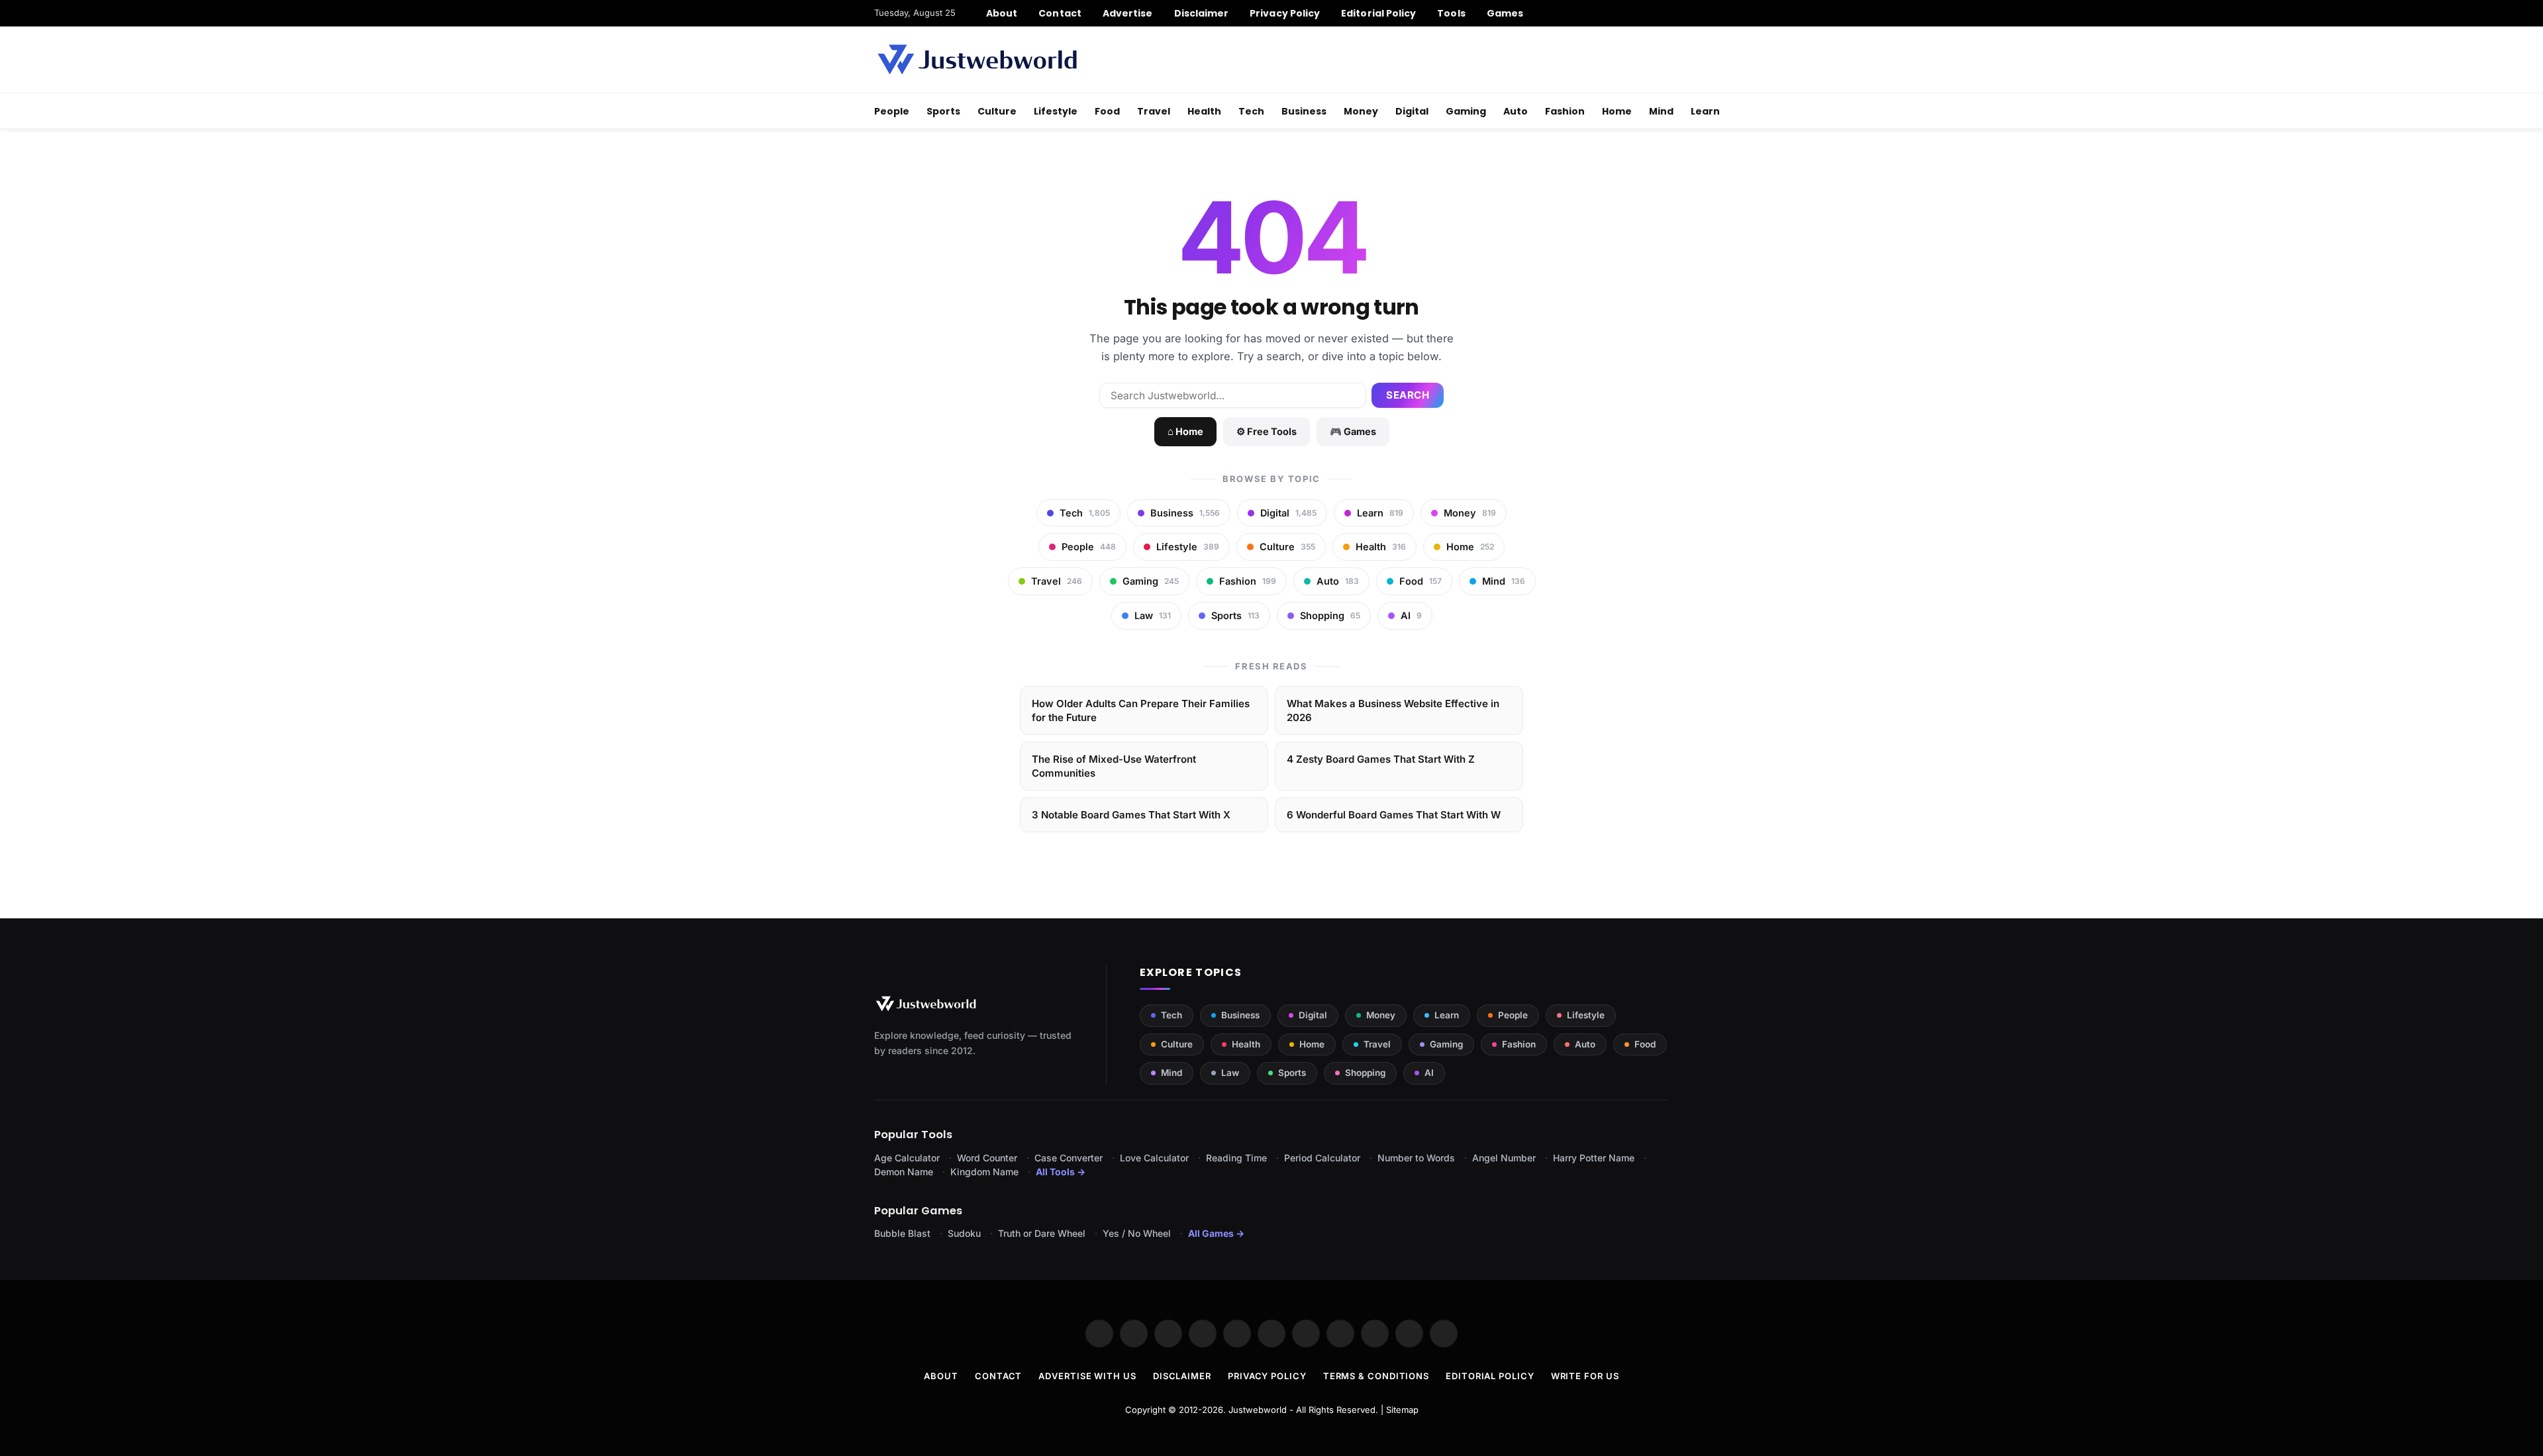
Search (1408, 395)
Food (1107, 111)
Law (1230, 1073)
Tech (1251, 111)
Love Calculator (1154, 1158)
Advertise (1128, 13)
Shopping (1365, 1073)
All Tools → (1061, 1172)
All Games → (1216, 1233)
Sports (943, 111)
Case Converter (1069, 1158)
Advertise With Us (1087, 1376)
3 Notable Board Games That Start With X (1131, 815)
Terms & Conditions (1376, 1376)
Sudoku (964, 1233)
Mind (1661, 111)
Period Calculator (1322, 1158)
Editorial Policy (1378, 13)
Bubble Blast (902, 1233)
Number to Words (1416, 1158)
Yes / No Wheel (1137, 1233)
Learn (1705, 111)
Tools (1451, 13)
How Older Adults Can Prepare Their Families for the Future (1141, 710)
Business (1304, 111)
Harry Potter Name (1594, 1158)
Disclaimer (1202, 13)
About (1002, 13)
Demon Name (904, 1172)
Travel (1154, 111)
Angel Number (1504, 1158)
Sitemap (1402, 1410)
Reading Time (1236, 1158)
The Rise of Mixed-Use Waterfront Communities (1114, 766)
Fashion (1565, 111)
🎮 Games (1353, 431)
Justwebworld (1258, 1410)
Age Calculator (907, 1158)
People (892, 111)
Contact (1060, 13)
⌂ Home (1185, 431)
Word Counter (987, 1158)
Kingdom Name (984, 1172)
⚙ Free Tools (1267, 431)
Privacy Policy (1285, 13)
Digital (1412, 111)
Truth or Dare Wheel (1042, 1233)
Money (1361, 111)
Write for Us (1585, 1376)
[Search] (1664, 13)
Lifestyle (1056, 111)
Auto (1516, 111)
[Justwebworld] (977, 60)
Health (1204, 111)
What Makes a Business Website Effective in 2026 (1393, 710)
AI (1429, 1073)
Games (1505, 13)
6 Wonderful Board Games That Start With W (1394, 815)
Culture (997, 111)
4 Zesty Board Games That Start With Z (1381, 759)
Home (1617, 111)
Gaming (1466, 111)
